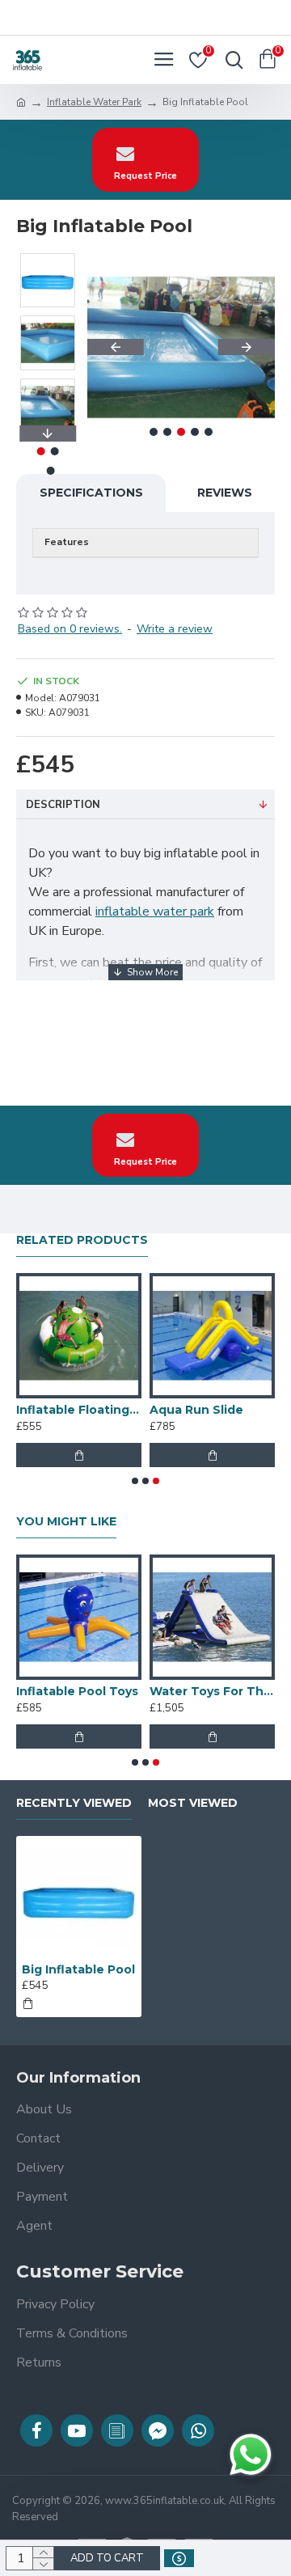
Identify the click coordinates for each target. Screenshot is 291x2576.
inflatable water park (155, 912)
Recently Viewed (74, 1803)
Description (63, 805)
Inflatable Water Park (94, 102)
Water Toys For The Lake (212, 1691)
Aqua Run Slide (196, 1410)
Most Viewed (193, 1803)
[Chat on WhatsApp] (251, 2455)
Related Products (82, 1240)
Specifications (91, 493)
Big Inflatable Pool (78, 1969)
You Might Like (66, 1522)
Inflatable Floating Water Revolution (79, 1410)
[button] (116, 347)
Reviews (225, 493)
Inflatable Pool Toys (77, 1691)
